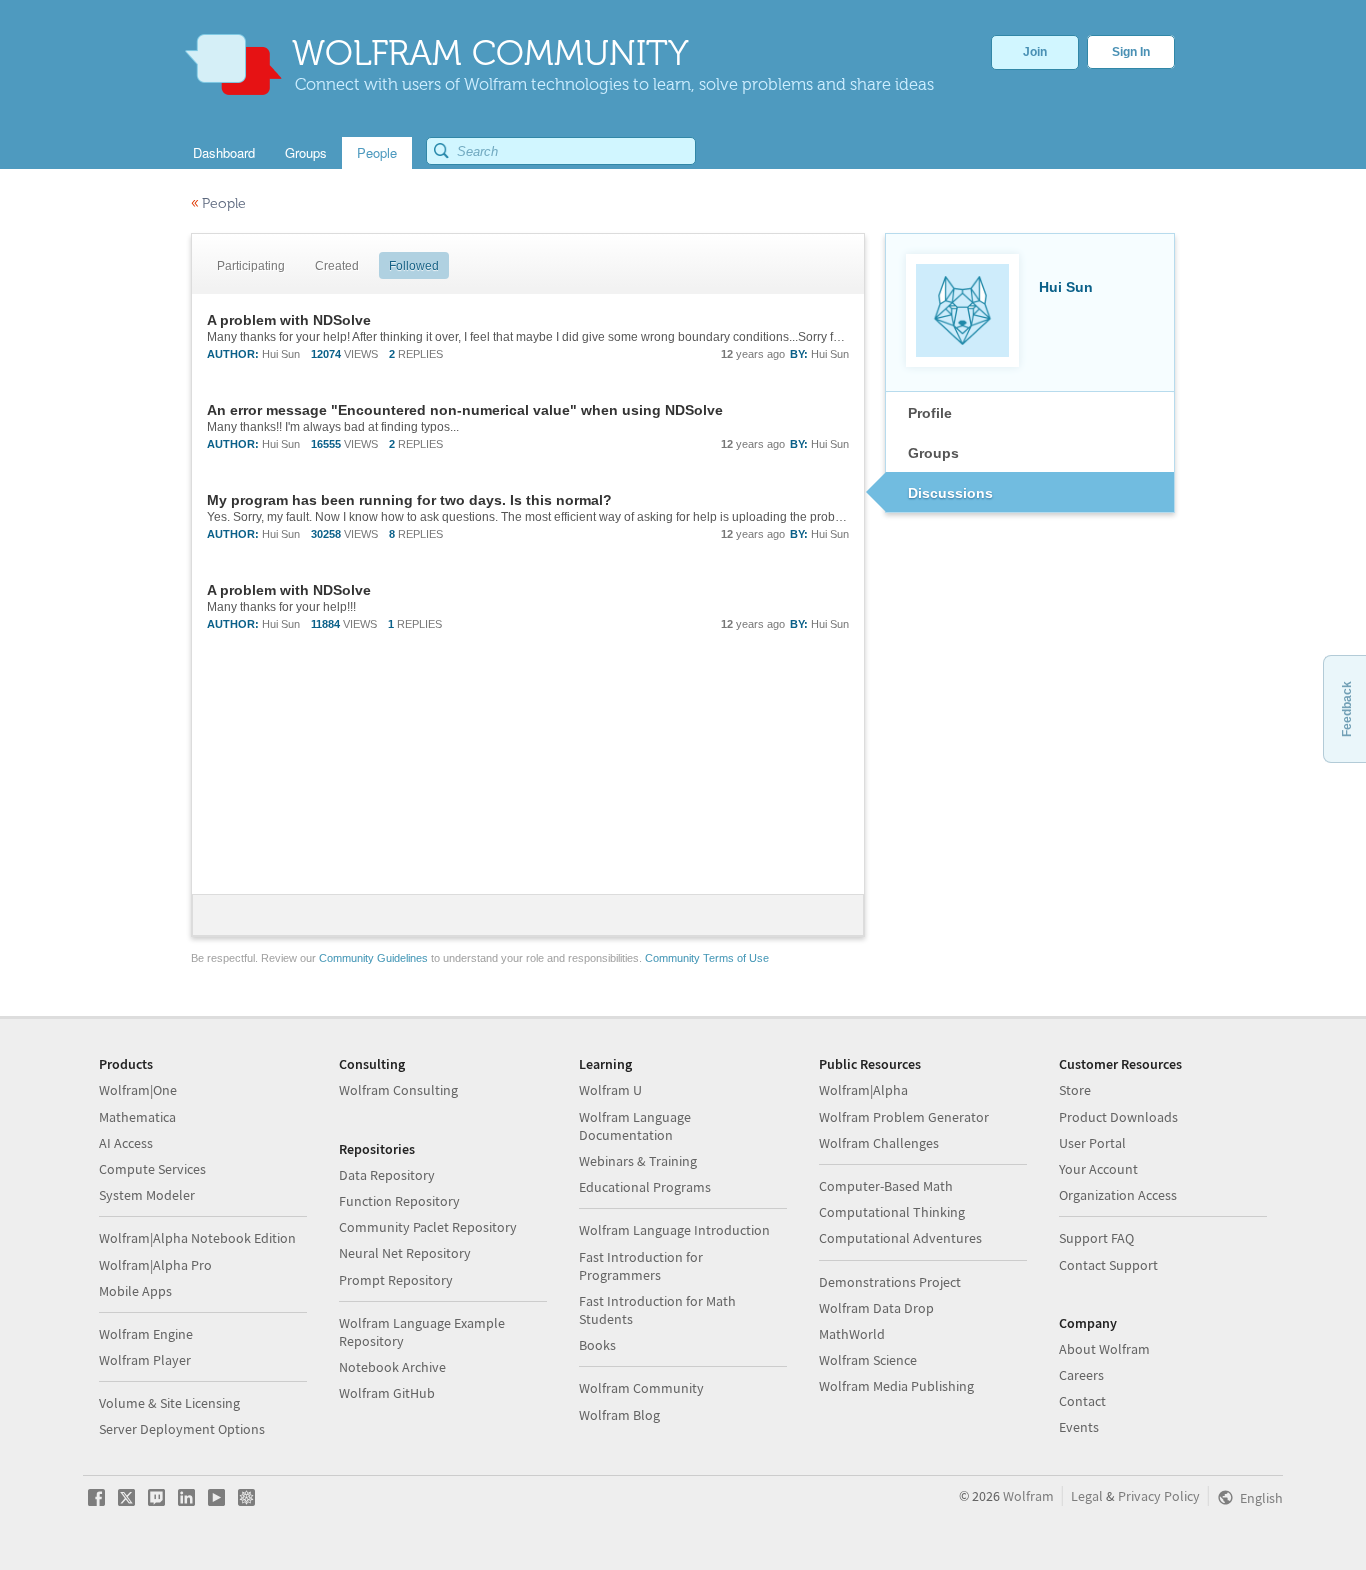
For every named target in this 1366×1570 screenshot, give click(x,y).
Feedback (1347, 709)
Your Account (1098, 1169)
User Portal (1092, 1143)
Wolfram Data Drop (876, 1308)
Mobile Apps (135, 1291)
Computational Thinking (892, 1212)
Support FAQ (1096, 1238)
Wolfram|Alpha (863, 1090)
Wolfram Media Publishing (896, 1386)
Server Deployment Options (182, 1429)
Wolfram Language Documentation (635, 1126)
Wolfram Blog (619, 1415)
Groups (933, 453)
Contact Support (1108, 1265)
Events (1079, 1427)
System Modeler (147, 1195)
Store (1075, 1090)
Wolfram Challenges (879, 1143)
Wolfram (1028, 1496)
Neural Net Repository (405, 1253)
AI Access (126, 1143)
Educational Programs (645, 1187)
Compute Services (152, 1169)
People (218, 203)
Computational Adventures (900, 1238)
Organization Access (1118, 1195)
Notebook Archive (392, 1367)
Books (597, 1345)
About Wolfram (1104, 1349)
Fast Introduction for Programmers (641, 1266)
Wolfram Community (641, 1388)
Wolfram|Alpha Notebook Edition (197, 1238)
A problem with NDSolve (289, 320)
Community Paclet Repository (428, 1227)
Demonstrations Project (890, 1282)
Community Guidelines (373, 958)
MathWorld (852, 1334)
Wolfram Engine (146, 1334)
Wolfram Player (145, 1360)
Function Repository (399, 1201)
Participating (251, 266)
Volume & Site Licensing (169, 1403)
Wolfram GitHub (387, 1393)
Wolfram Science (868, 1360)
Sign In (1131, 52)
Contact (1082, 1401)
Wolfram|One (138, 1090)
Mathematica (137, 1117)
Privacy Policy (1159, 1496)
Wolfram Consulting (398, 1090)
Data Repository (387, 1175)
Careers (1081, 1375)
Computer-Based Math (886, 1186)
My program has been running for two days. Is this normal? (409, 500)
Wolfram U (610, 1090)
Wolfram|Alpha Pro (155, 1265)
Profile (930, 413)
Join (1035, 52)
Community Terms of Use (707, 958)
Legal (1087, 1496)
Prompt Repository (396, 1280)
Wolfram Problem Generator (904, 1117)
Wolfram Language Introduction (674, 1230)
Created (337, 266)
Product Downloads (1118, 1117)
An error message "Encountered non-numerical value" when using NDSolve (465, 410)
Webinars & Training (638, 1161)
